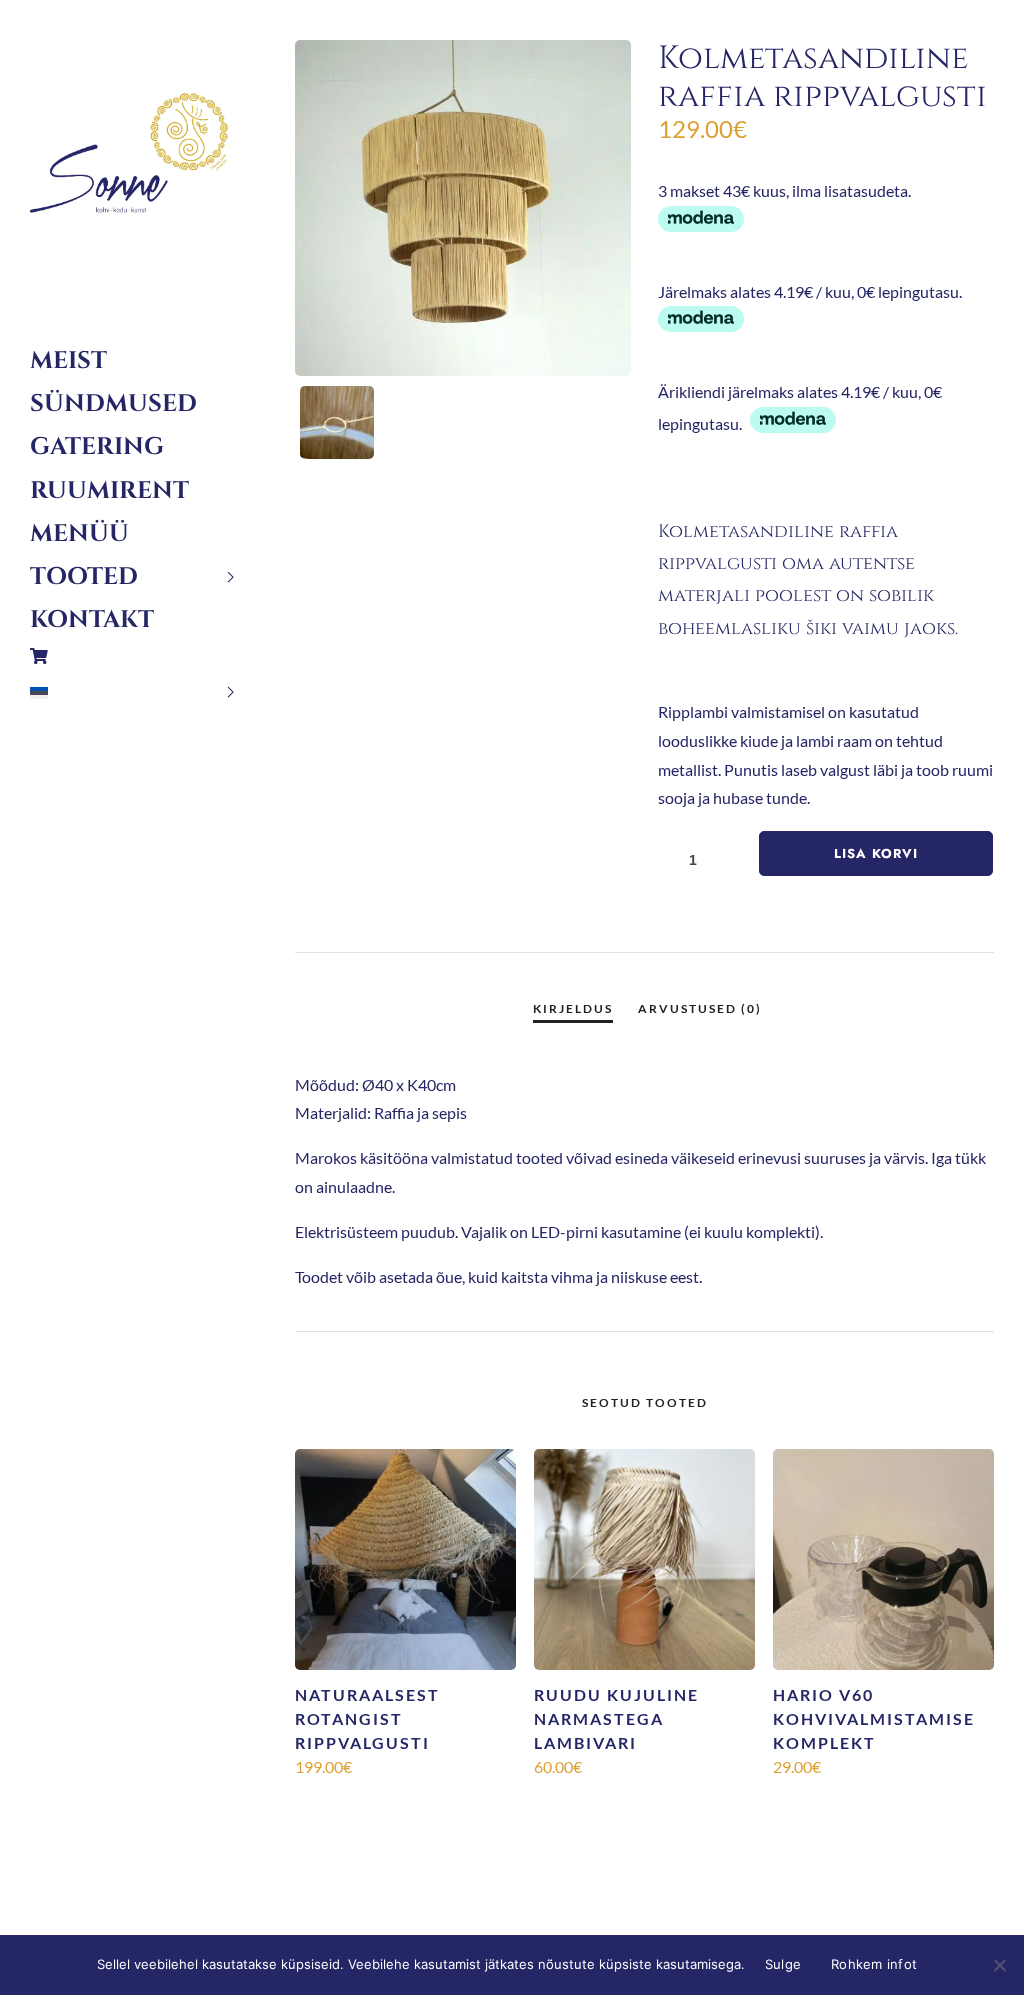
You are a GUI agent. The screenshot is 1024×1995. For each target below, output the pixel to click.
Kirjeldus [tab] (573, 1008)
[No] (999, 1965)
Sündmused (113, 404)
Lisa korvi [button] (406, 1800)
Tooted (84, 577)
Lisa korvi (876, 853)
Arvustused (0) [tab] (700, 1008)
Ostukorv (132, 656)
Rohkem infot (874, 1964)
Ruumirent (109, 491)
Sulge (783, 1964)
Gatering (97, 447)
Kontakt (92, 620)
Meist (68, 361)
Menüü (79, 534)
